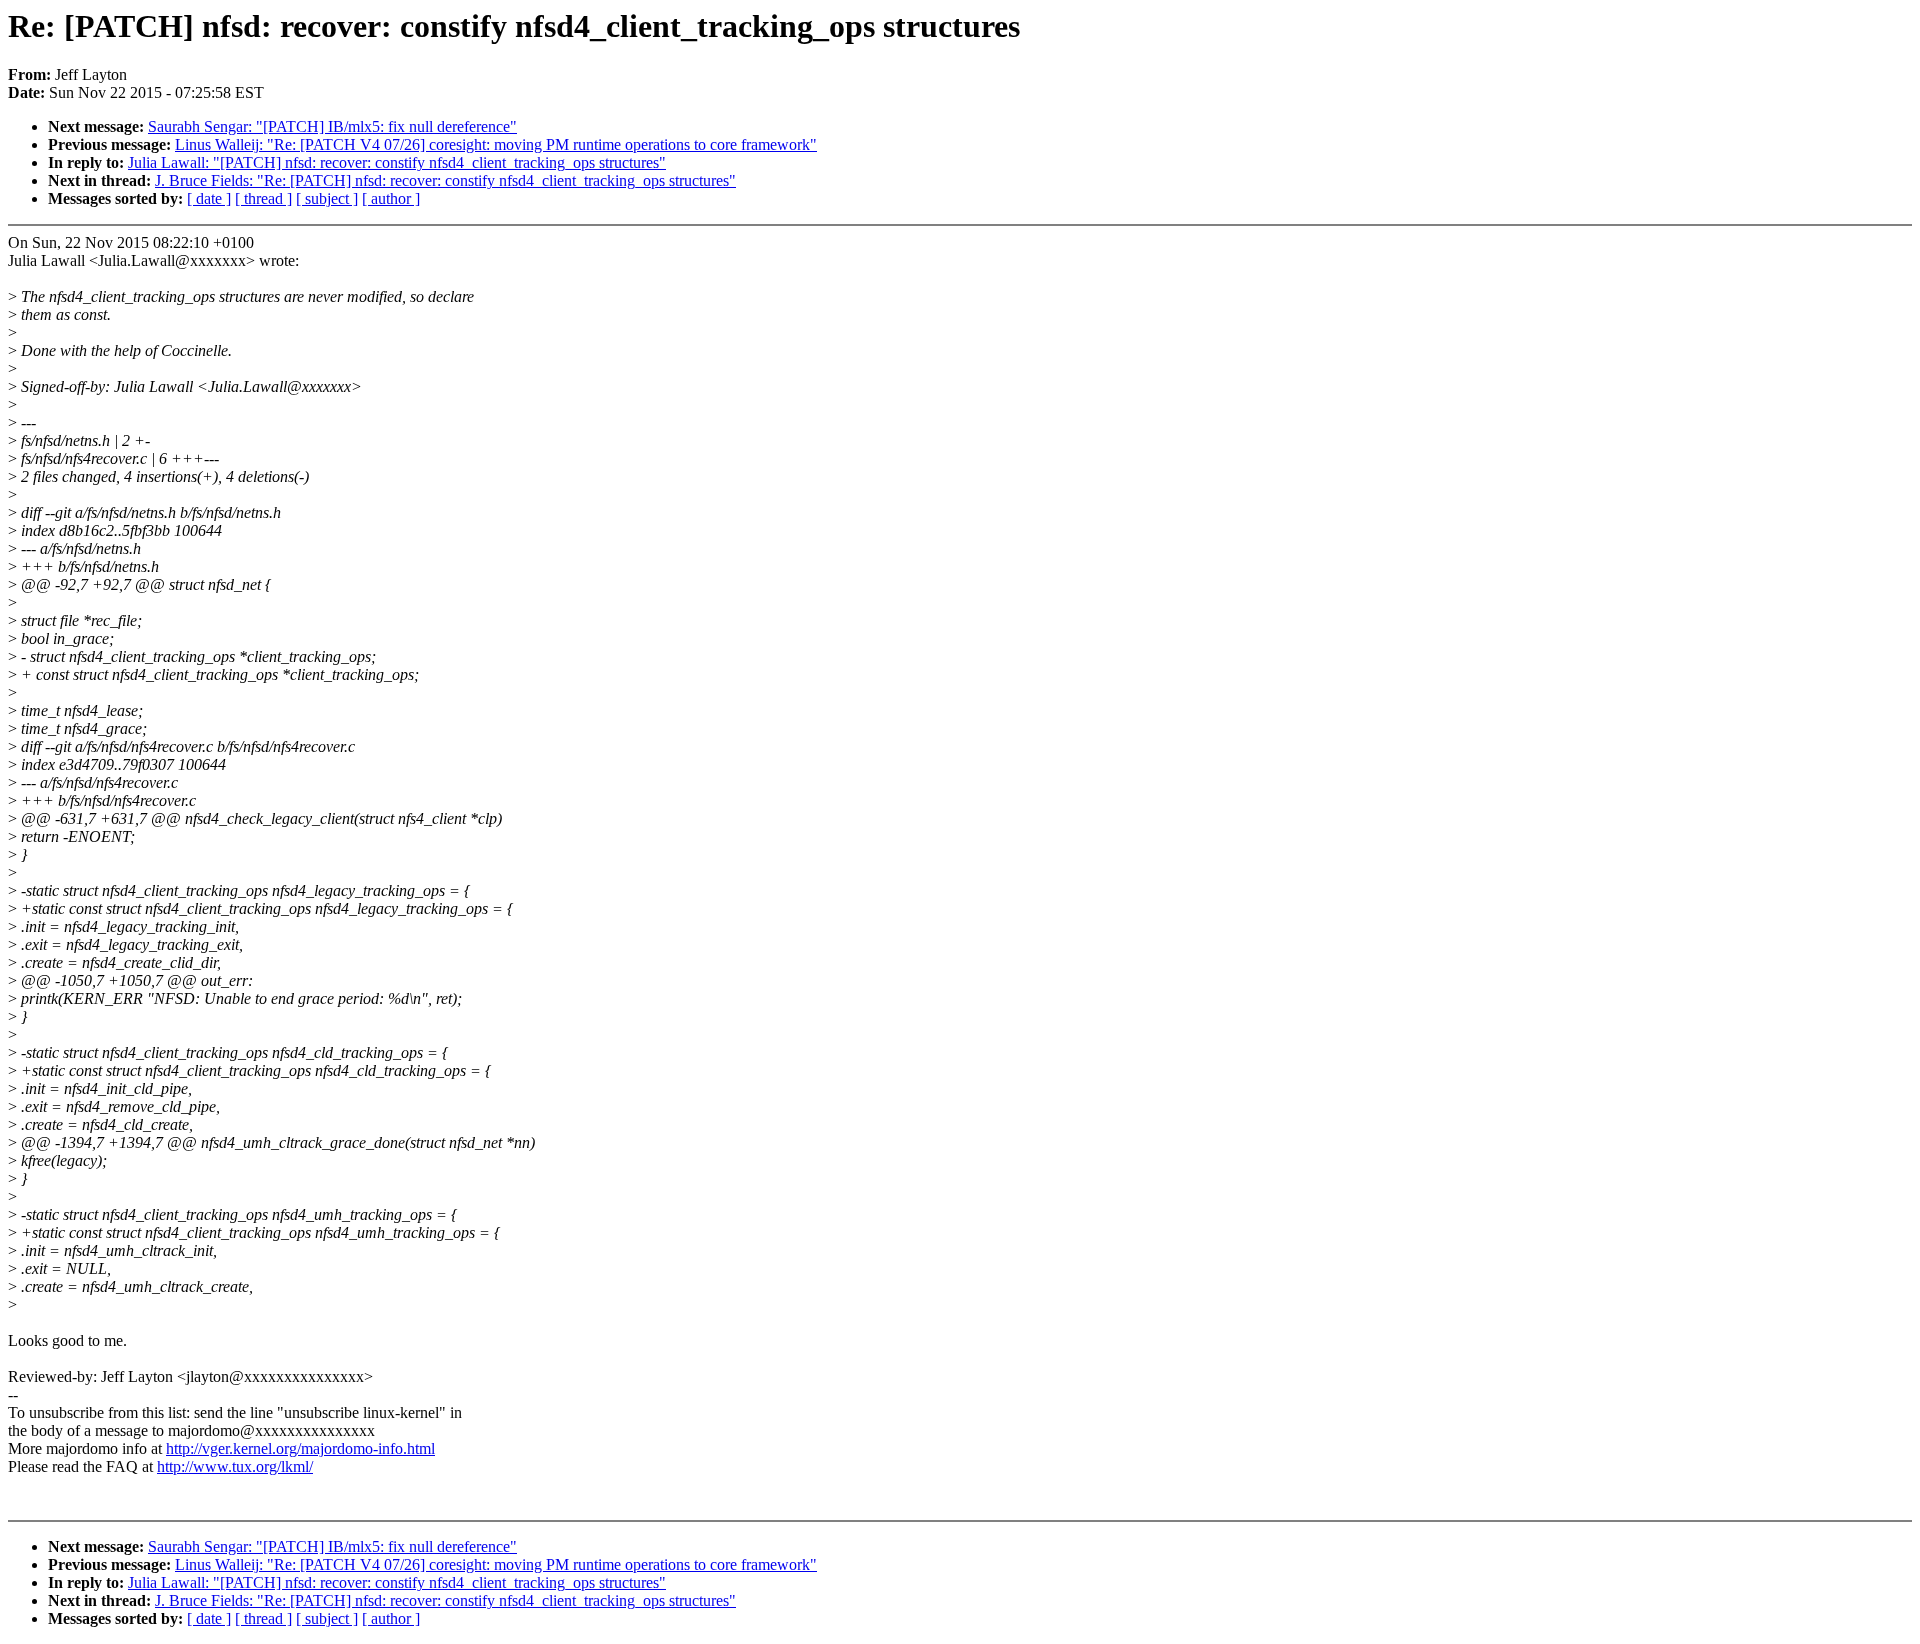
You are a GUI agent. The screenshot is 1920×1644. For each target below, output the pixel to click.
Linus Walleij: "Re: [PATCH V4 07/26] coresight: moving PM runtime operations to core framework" (496, 144)
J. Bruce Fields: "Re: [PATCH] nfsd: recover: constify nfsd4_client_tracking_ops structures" (445, 180)
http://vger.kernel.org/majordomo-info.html (300, 1448)
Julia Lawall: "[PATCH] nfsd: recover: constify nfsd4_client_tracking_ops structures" (397, 162)
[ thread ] (263, 198)
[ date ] (209, 198)
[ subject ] (327, 198)
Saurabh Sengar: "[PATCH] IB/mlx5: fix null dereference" (332, 126)
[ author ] (391, 198)
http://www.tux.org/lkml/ (235, 1466)
